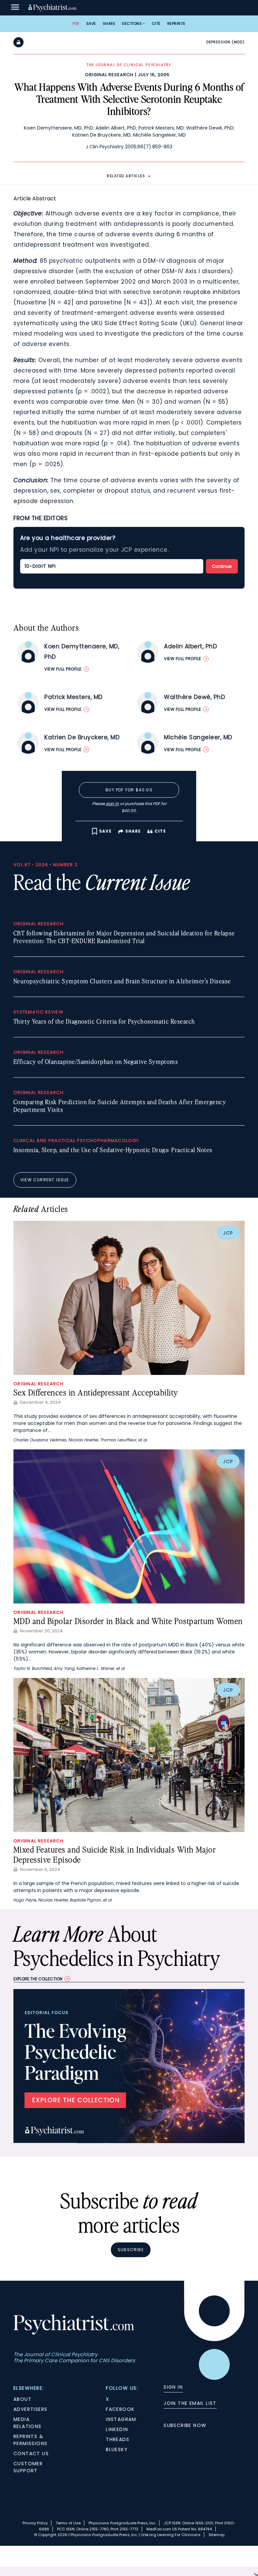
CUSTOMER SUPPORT (28, 2467)
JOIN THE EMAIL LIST (190, 2403)
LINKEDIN (117, 2429)
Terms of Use (68, 2523)
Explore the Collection (38, 1979)
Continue (222, 566)
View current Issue (45, 1180)
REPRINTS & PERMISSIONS (30, 2440)
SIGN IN (173, 2387)
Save (91, 23)
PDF (76, 23)
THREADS (118, 2439)
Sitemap (217, 2535)
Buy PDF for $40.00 (129, 790)
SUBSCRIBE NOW (185, 2425)
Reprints (176, 23)
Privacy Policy (35, 2523)
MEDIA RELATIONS (28, 2423)
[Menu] (15, 8)
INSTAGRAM (121, 2419)
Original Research (109, 75)
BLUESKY (117, 2449)
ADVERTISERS (30, 2409)
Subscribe (131, 2250)
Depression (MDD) (225, 42)
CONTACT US (31, 2454)
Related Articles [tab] (126, 176)
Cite (156, 23)
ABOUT (23, 2399)
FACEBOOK (120, 2409)
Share (109, 23)
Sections (132, 23)
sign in (112, 804)
